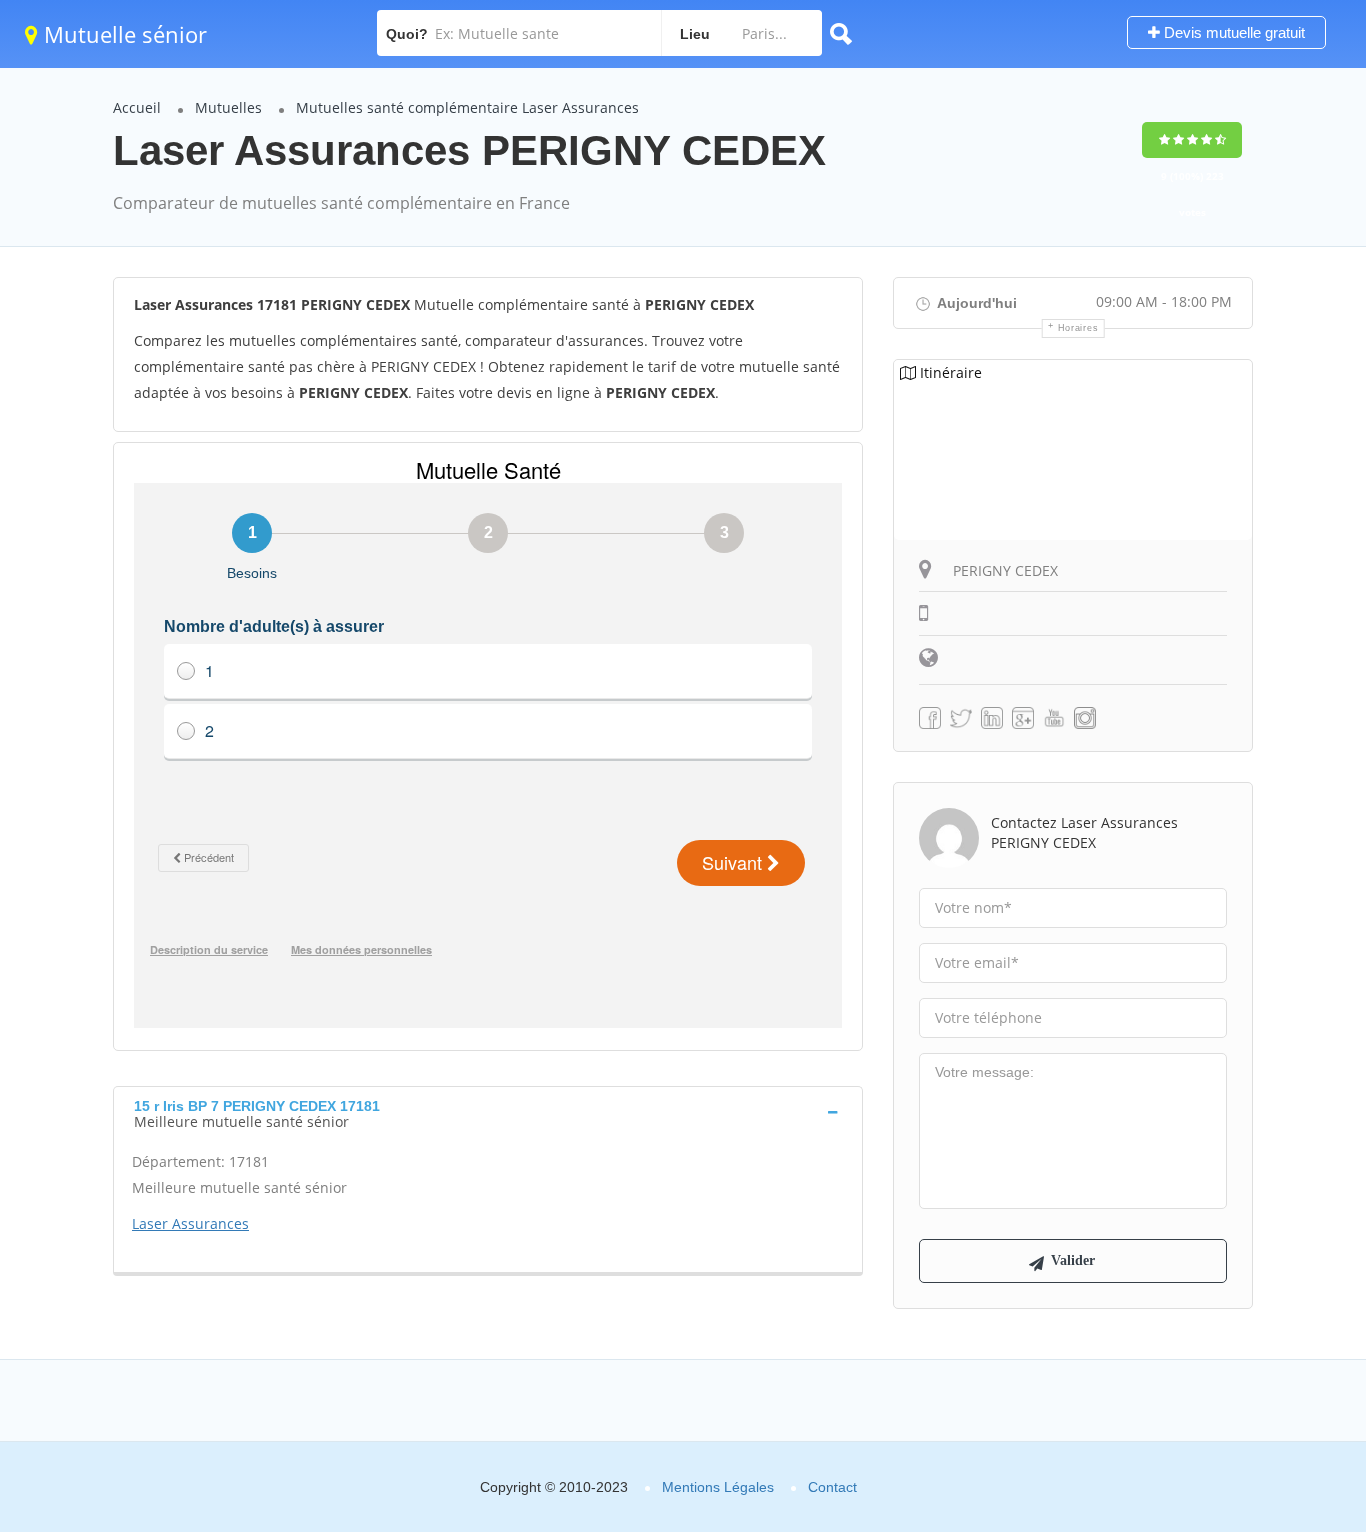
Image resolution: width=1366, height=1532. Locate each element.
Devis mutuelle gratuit (1232, 32)
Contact (832, 1487)
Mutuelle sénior (122, 34)
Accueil (137, 107)
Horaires (1078, 328)
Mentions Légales (718, 1487)
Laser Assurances (190, 1223)
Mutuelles (228, 107)
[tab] (488, 1112)
